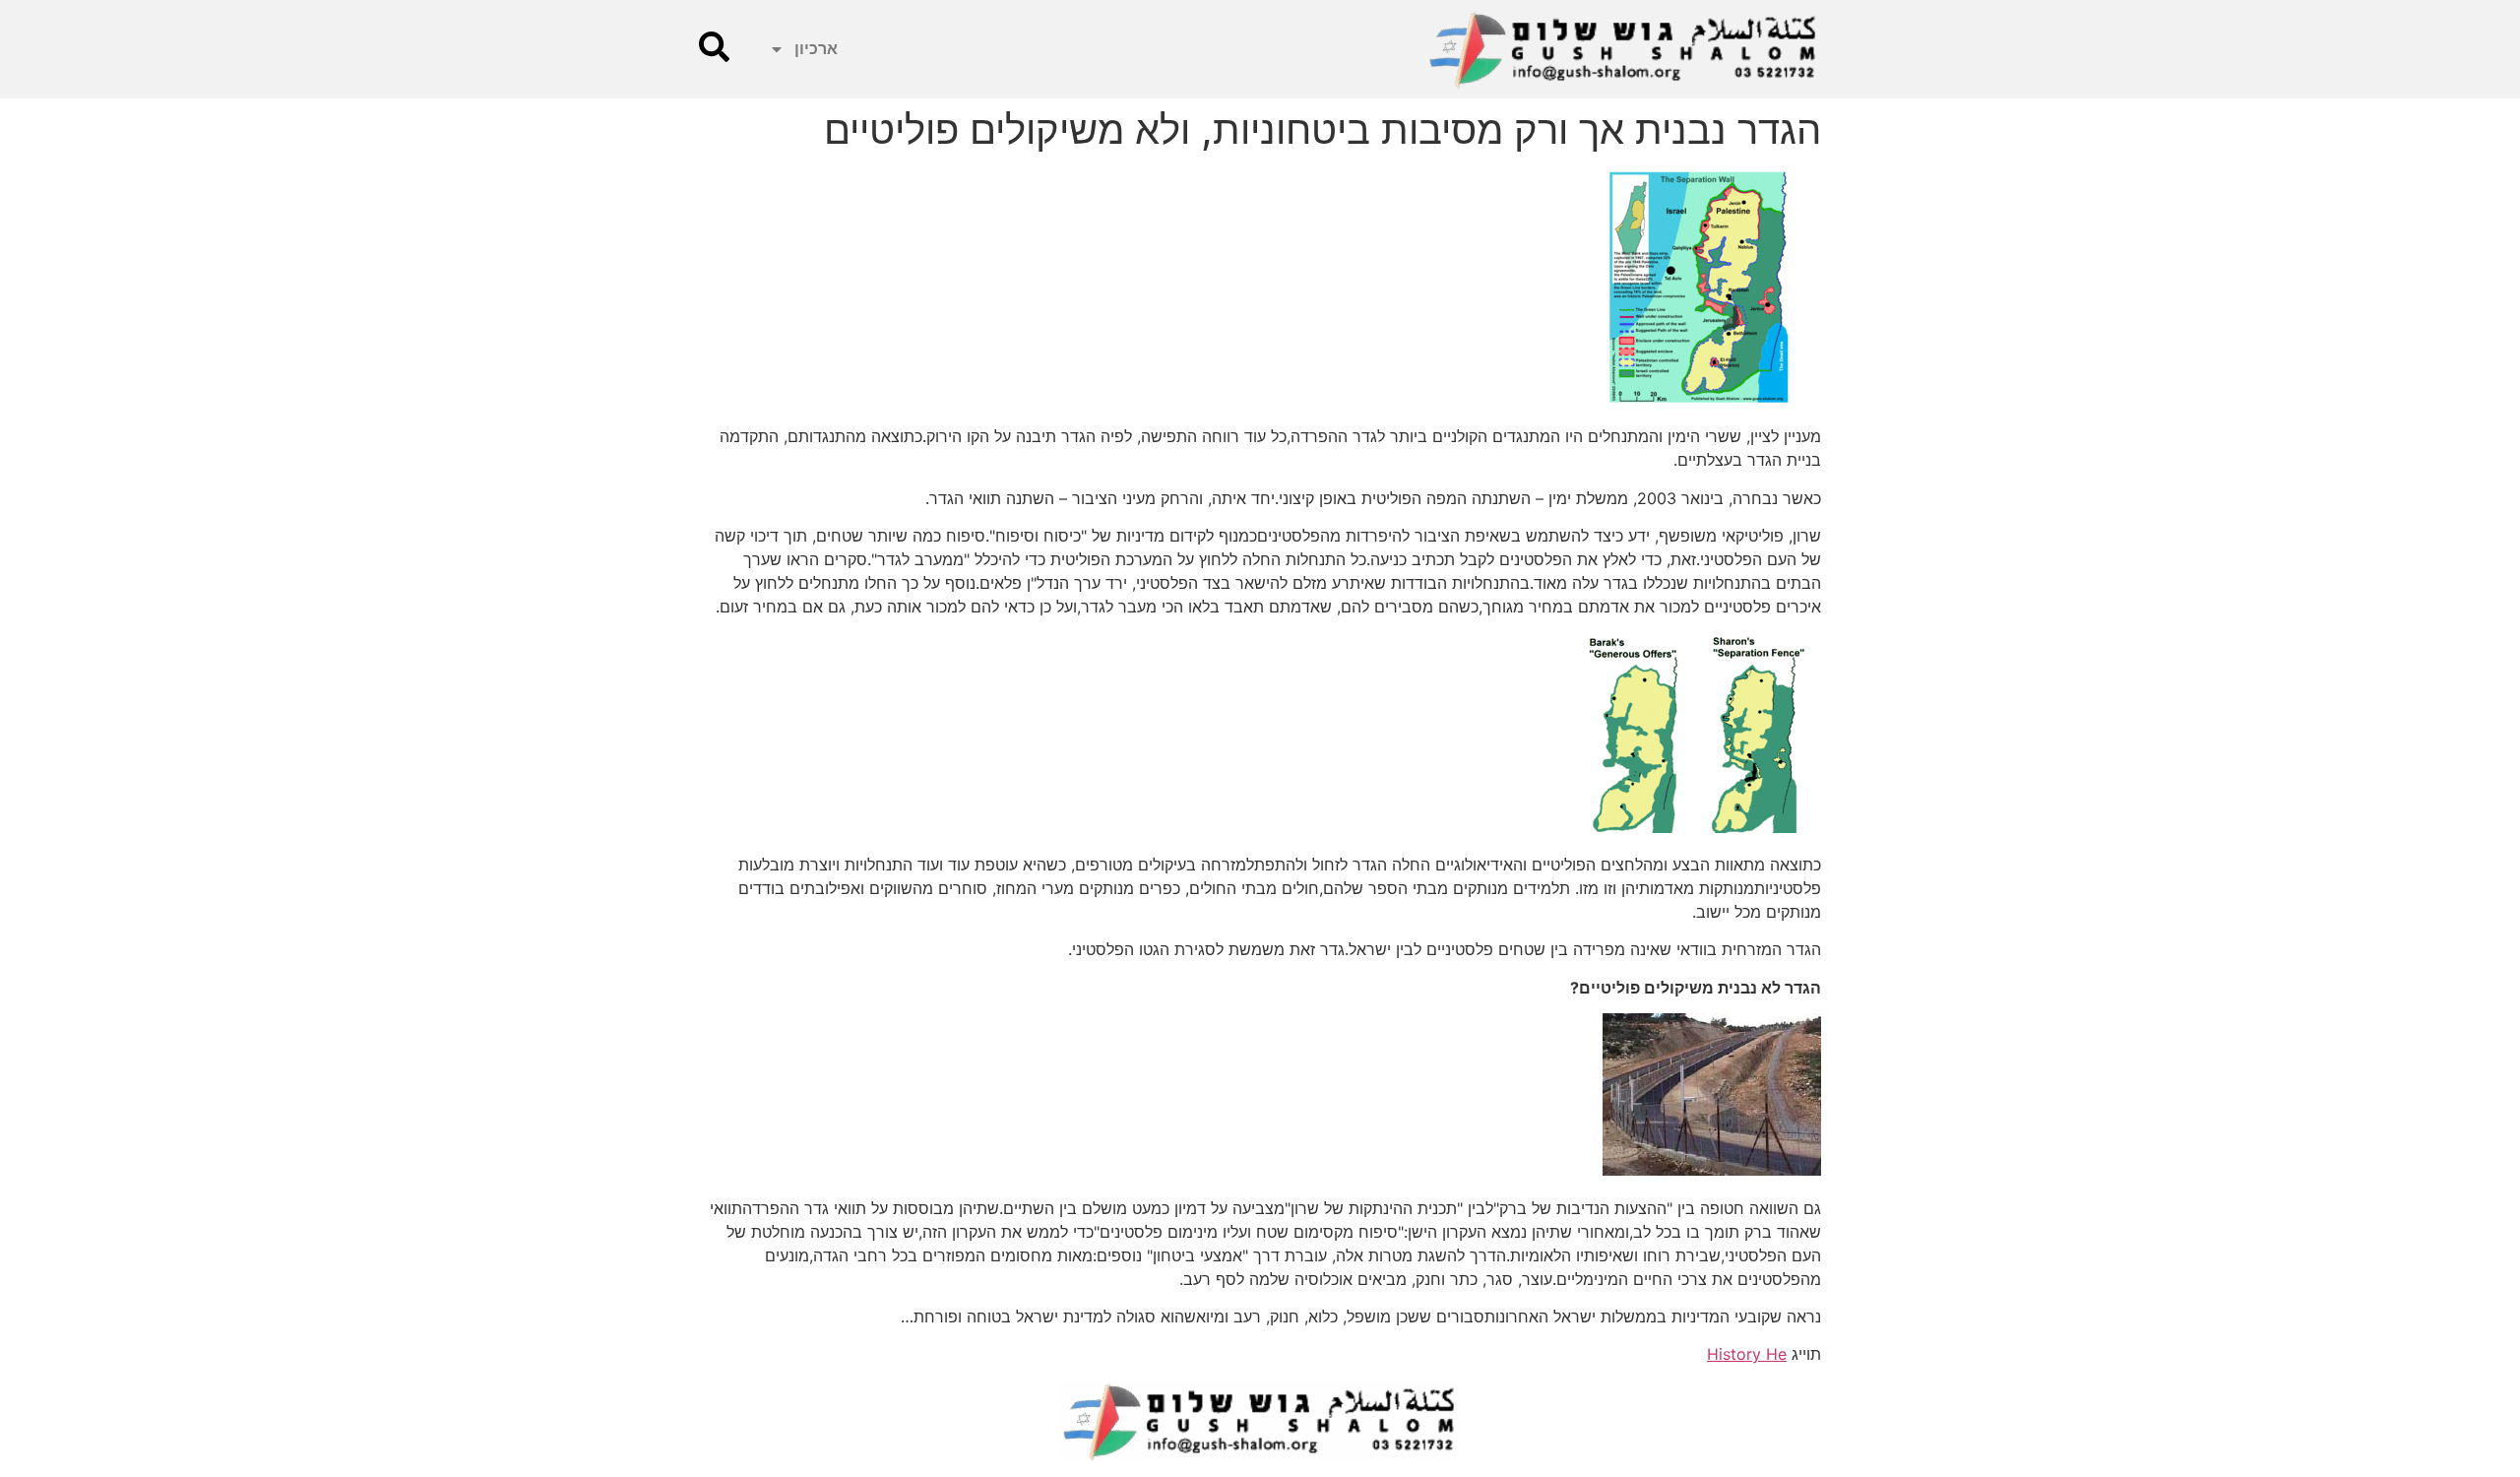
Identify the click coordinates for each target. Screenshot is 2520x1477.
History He (1747, 1354)
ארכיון (816, 49)
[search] (714, 47)
